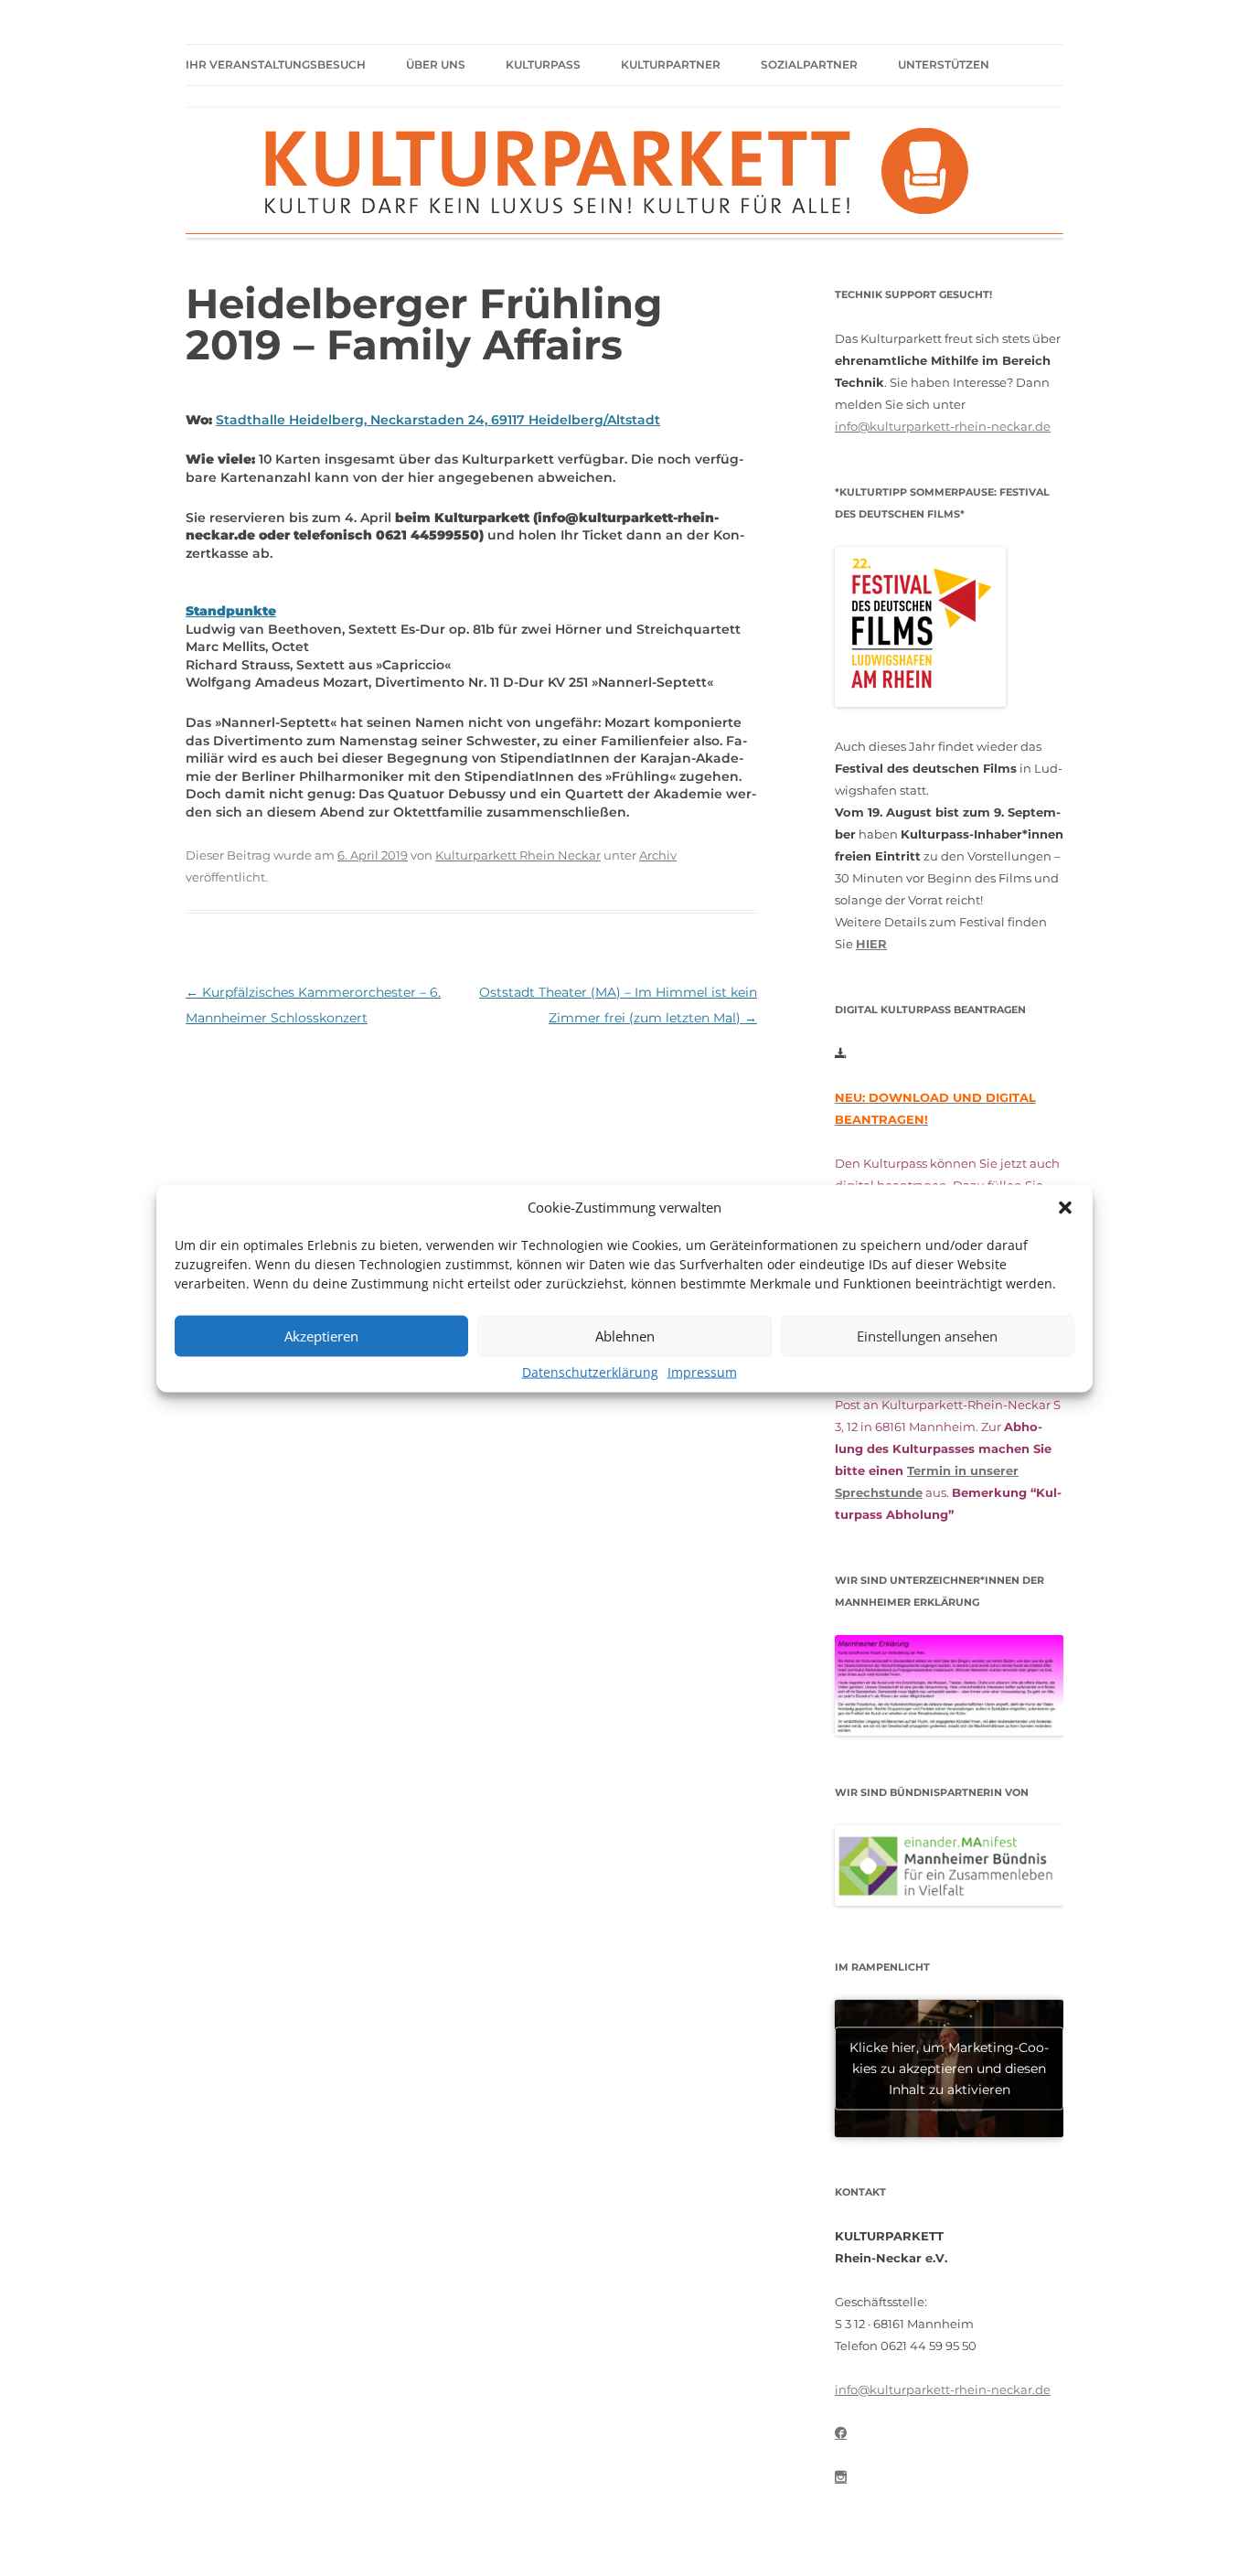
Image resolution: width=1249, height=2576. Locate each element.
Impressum (702, 1371)
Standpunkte (231, 611)
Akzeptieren (321, 1336)
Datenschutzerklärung (590, 1371)
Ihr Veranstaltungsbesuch (276, 64)
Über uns (436, 64)
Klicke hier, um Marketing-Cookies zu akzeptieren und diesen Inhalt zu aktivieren (949, 2068)
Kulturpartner (671, 64)
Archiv (658, 855)
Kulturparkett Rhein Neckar (518, 855)
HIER (871, 944)
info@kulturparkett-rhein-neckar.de (943, 426)
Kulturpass (543, 64)
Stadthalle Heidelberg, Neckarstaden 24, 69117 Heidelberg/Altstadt (438, 420)
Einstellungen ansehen (927, 1336)
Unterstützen (944, 64)
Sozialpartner (809, 64)
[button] (1065, 1207)
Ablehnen (625, 1336)
